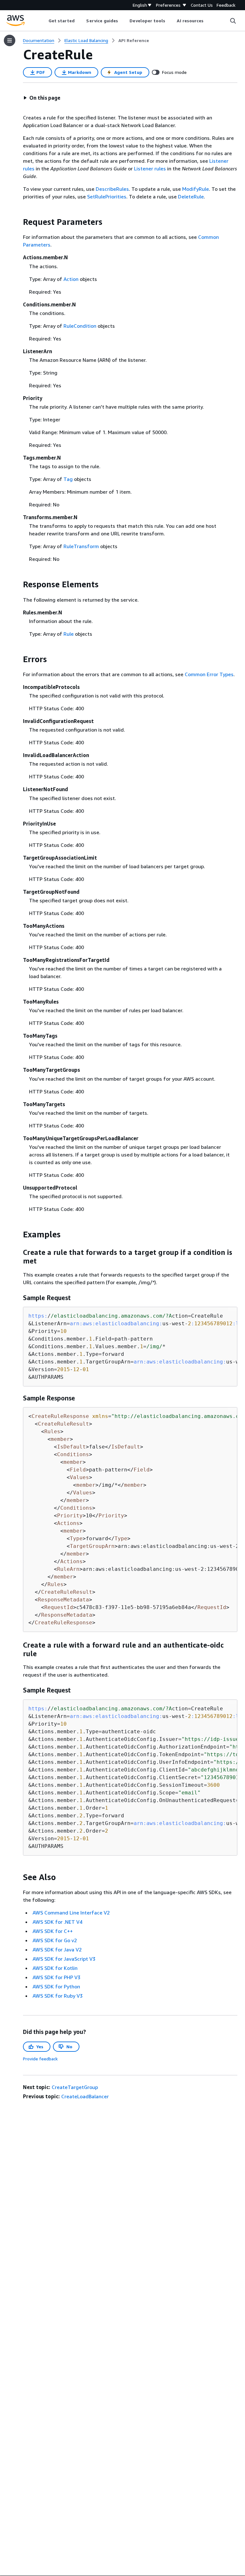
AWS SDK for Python (56, 1986)
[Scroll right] (208, 21)
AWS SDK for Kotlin (55, 1968)
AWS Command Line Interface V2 (71, 1913)
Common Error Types (209, 674)
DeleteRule (191, 197)
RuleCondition (80, 326)
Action (71, 279)
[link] (134, 40)
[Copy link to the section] (18, 222)
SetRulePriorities (107, 197)
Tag (68, 479)
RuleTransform (81, 546)
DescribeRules (112, 189)
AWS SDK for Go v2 (55, 1940)
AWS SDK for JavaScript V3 (64, 1959)
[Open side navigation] (10, 40)
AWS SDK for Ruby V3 (58, 1996)
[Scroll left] (44, 21)
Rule (69, 634)
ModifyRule (196, 189)
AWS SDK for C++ (53, 1931)
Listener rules (150, 168)
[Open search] (233, 21)
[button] (42, 98)
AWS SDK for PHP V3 (56, 1977)
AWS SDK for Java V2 (57, 1950)
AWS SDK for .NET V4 (57, 1922)
